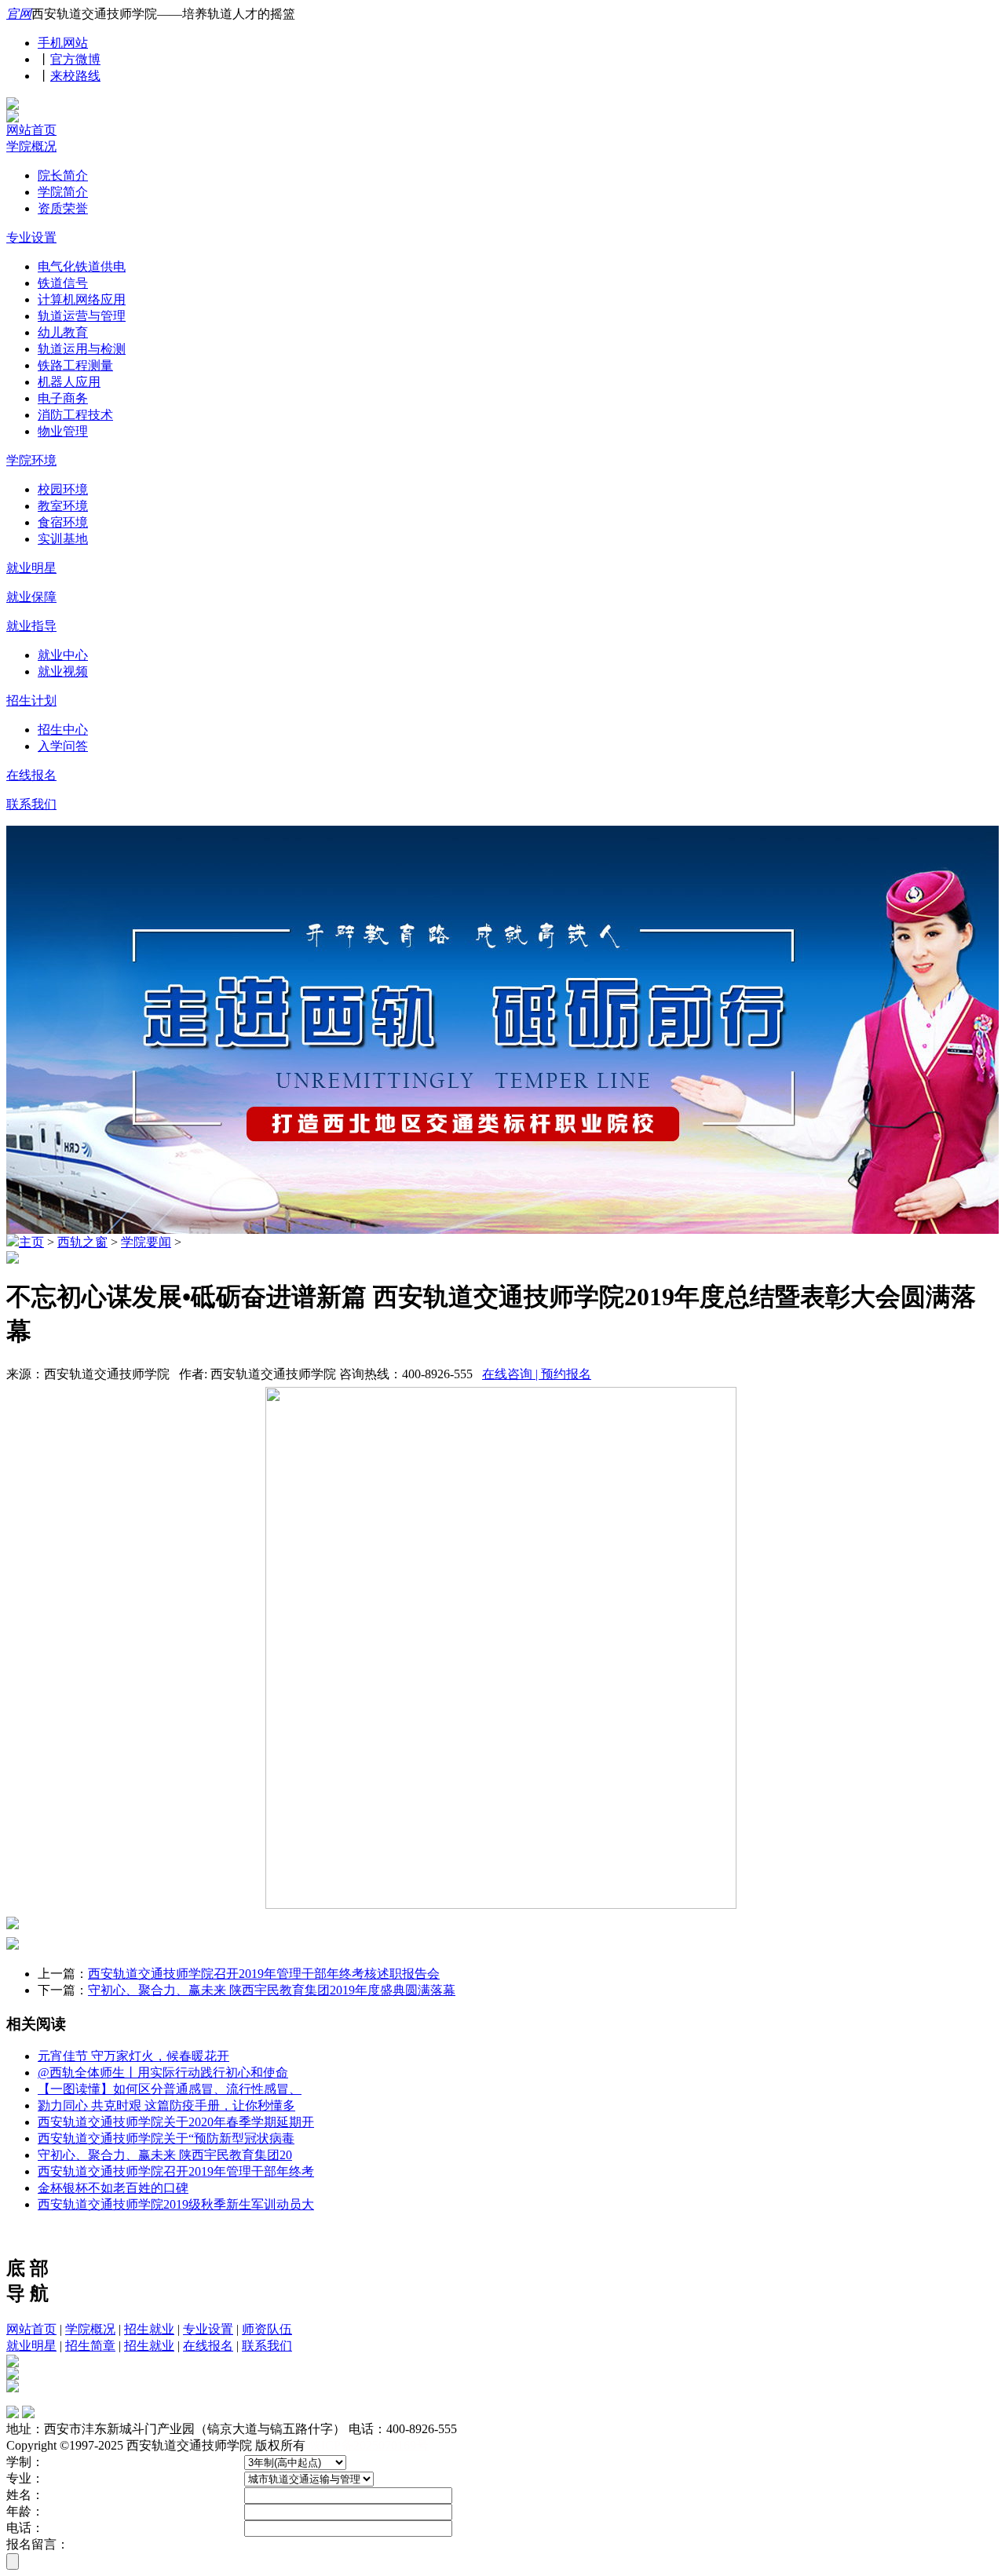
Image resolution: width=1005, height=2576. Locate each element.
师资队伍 (267, 2329)
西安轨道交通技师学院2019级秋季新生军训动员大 (176, 2204)
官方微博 (75, 59)
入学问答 (63, 746)
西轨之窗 (82, 1242)
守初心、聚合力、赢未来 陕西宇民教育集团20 (165, 2155)
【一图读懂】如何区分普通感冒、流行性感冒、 (170, 2089)
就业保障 (31, 597)
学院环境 (31, 460)
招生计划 (31, 701)
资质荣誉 (63, 208)
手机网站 (63, 43)
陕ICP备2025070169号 (369, 2445)
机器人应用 (69, 382)
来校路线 (75, 76)
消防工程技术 (75, 415)
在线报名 (31, 775)
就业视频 (63, 671)
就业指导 (31, 626)
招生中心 (63, 730)
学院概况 (31, 146)
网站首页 (31, 130)
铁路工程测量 (75, 365)
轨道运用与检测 (82, 349)
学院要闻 (146, 1242)
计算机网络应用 (82, 299)
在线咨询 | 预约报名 (537, 1374)
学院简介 (63, 192)
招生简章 (90, 2346)
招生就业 (149, 2329)
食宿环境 (63, 522)
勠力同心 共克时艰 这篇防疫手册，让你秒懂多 (166, 2105)
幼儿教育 (63, 332)
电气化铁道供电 (82, 266)
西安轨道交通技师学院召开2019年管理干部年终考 (176, 2171)
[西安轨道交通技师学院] (13, 106)
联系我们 (31, 804)
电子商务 (63, 398)
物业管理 (63, 431)
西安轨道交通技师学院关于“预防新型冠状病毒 (166, 2138)
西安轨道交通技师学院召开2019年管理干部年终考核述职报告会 (264, 1974)
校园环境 (63, 489)
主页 (31, 1242)
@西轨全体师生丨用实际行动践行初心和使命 (163, 2072)
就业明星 (31, 568)
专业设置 (31, 237)
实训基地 (63, 539)
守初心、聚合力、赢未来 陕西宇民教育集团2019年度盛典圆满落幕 (272, 1990)
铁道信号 (63, 283)
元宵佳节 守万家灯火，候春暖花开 (133, 2056)
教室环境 (63, 506)
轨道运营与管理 (82, 316)
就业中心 (63, 655)
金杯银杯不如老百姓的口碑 (113, 2188)
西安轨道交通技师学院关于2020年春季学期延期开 (176, 2122)
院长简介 (63, 175)
